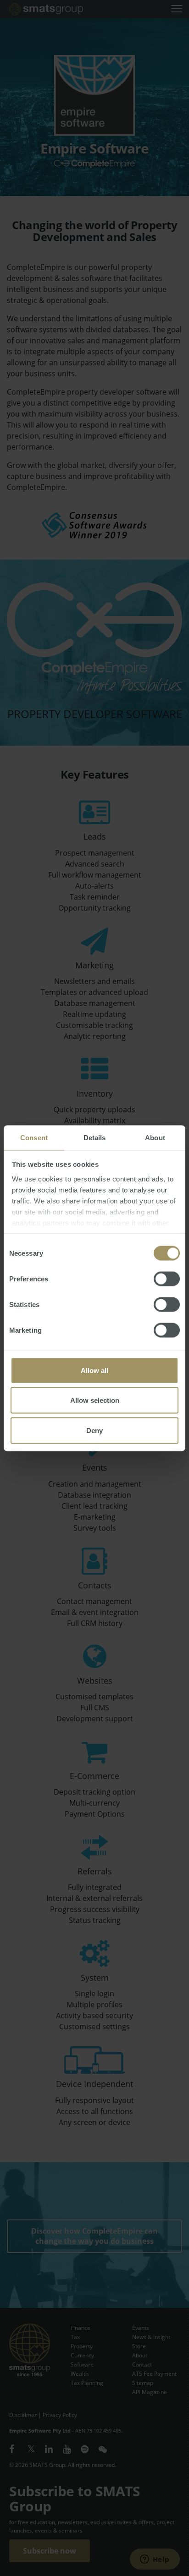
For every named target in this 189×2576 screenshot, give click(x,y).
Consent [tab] (34, 1137)
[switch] (167, 1279)
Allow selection (95, 1400)
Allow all (94, 1370)
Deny (94, 1430)
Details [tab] (95, 1137)
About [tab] (155, 1137)
